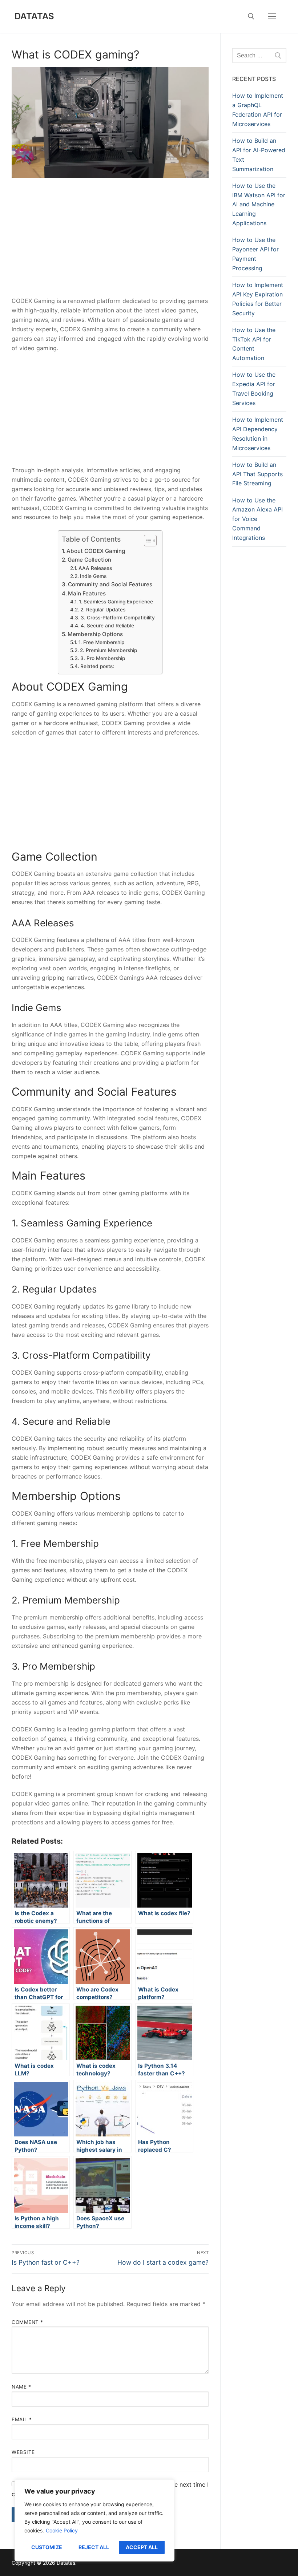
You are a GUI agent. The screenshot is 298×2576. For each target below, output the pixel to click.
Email (22, 2419)
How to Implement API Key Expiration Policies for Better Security (258, 299)
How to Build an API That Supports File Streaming (257, 474)
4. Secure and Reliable (107, 626)
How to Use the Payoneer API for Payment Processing (255, 254)
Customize (47, 2547)
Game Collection (89, 560)
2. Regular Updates (103, 610)
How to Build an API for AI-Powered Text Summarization (259, 155)
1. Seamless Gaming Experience (116, 602)
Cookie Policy (62, 2530)
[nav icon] (272, 16)
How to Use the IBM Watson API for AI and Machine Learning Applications (259, 205)
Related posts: (97, 666)
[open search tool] (251, 16)
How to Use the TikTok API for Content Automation (254, 344)
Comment (27, 2322)
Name (21, 2387)
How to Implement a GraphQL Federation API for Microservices (258, 110)
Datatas (35, 16)
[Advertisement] (110, 243)
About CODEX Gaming (96, 551)
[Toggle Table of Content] (147, 541)
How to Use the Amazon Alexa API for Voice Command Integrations (257, 519)
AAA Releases (95, 568)
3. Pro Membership (103, 658)
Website (23, 2452)
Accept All (142, 2547)
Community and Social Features (110, 584)
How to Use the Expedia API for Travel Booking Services (254, 389)
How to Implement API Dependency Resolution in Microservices (258, 434)
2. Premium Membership (108, 650)
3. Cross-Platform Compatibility (118, 618)
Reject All (94, 2547)
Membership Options (95, 634)
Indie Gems (93, 576)
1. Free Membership (101, 642)
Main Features (87, 593)
